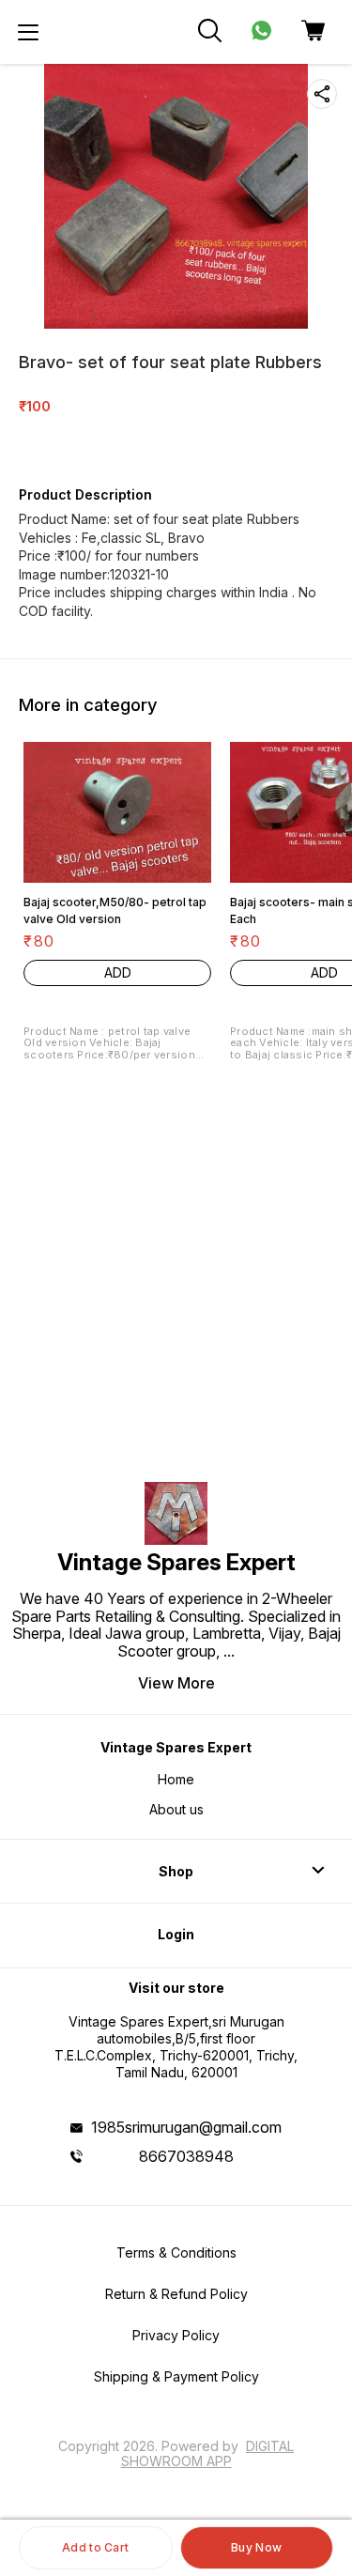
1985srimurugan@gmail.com (186, 2127)
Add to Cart (95, 2547)
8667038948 (186, 2156)
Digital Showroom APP (208, 2453)
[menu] (28, 32)
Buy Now (256, 2547)
